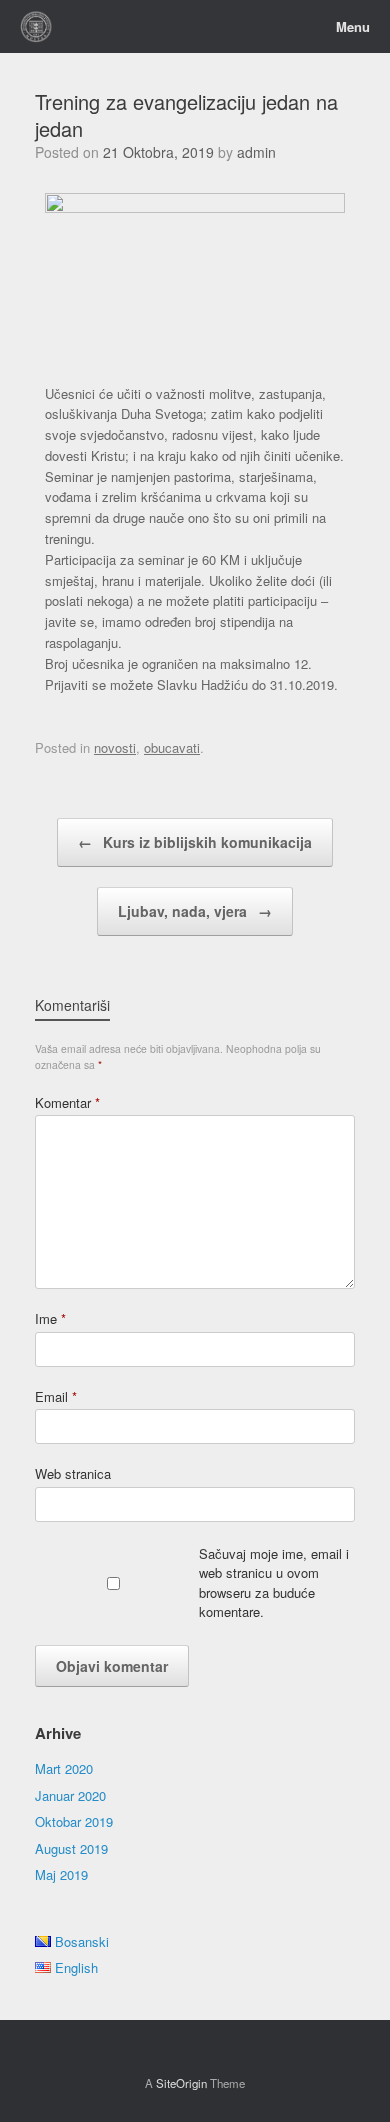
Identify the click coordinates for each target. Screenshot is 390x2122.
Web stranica (73, 1473)
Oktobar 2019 (74, 1821)
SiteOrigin (181, 2083)
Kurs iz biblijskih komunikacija (195, 842)
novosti (115, 747)
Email (56, 1396)
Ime (50, 1318)
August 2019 (71, 1848)
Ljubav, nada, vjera (195, 911)
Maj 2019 (61, 1874)
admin (256, 152)
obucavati (172, 747)
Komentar (67, 1102)
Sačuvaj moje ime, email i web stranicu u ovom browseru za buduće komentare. (274, 1583)
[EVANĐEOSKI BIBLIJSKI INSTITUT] (36, 26)
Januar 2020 (70, 1795)
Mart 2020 (64, 1768)
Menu (353, 27)
